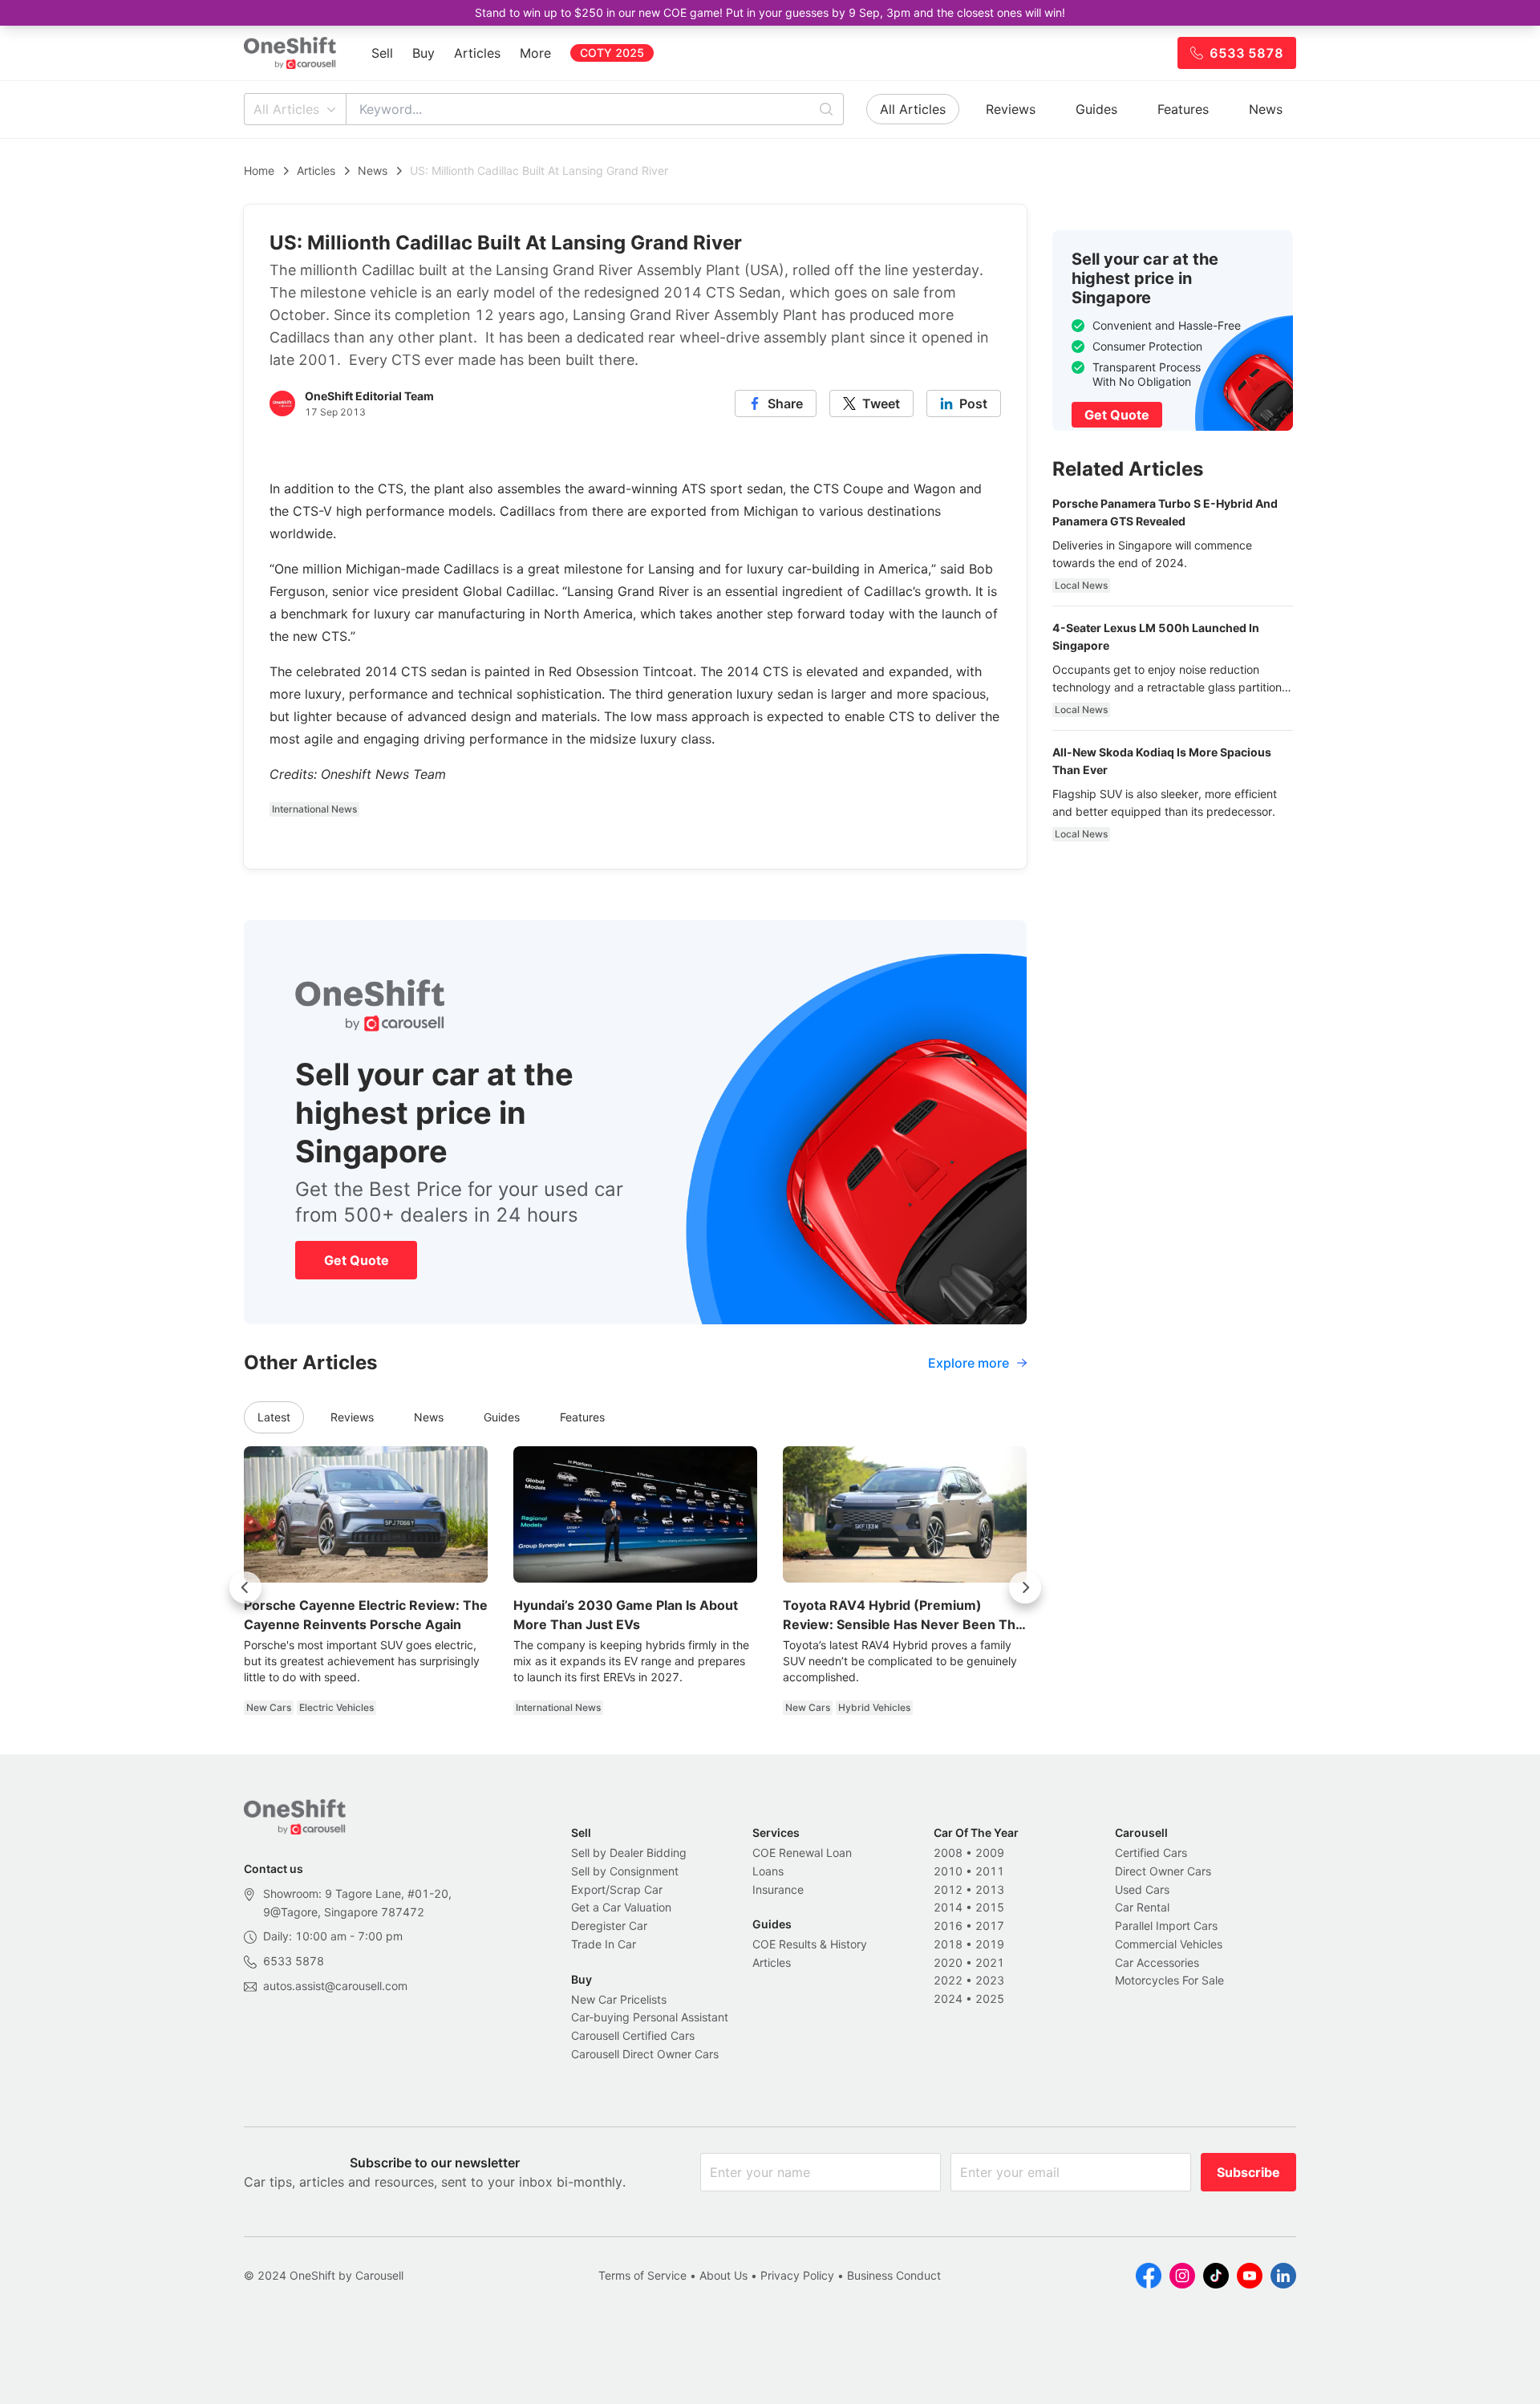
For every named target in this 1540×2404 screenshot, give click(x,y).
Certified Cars (1151, 1853)
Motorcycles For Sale (1169, 1980)
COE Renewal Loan (802, 1853)
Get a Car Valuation (621, 1907)
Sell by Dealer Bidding (629, 1853)
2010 (948, 1871)
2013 (990, 1889)
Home (259, 170)
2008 (948, 1853)
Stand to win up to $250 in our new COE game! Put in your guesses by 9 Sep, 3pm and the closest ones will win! (770, 12)
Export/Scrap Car (617, 1889)
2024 (948, 1999)
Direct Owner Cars (1163, 1871)
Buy (423, 53)
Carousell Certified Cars (633, 2035)
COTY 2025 (612, 53)
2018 (948, 1944)
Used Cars (1142, 1889)
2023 (990, 1980)
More (535, 53)
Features (1183, 109)
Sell (382, 53)
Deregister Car (609, 1926)
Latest (274, 1417)
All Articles (286, 109)
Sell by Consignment (625, 1871)
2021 (990, 1962)
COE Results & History (810, 1944)
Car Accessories (1157, 1962)
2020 (948, 1962)
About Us (723, 2275)
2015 (990, 1907)
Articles (477, 53)
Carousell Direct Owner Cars (645, 2054)
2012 (948, 1889)
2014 (948, 1907)
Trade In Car (604, 1944)
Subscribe (1248, 2172)
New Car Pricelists (619, 1999)
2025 (990, 1999)
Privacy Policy (797, 2275)
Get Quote (357, 1260)
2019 (990, 1944)
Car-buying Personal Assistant (650, 2017)
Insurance (778, 1889)
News (1266, 109)
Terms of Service (642, 2275)
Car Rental (1142, 1907)
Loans (768, 1871)
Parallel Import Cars (1166, 1926)
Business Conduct (894, 2275)
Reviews (1011, 109)
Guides (1096, 109)
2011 (990, 1871)
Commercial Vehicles (1169, 1944)
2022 (948, 1980)
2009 (990, 1853)
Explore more (969, 1363)
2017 (990, 1926)
